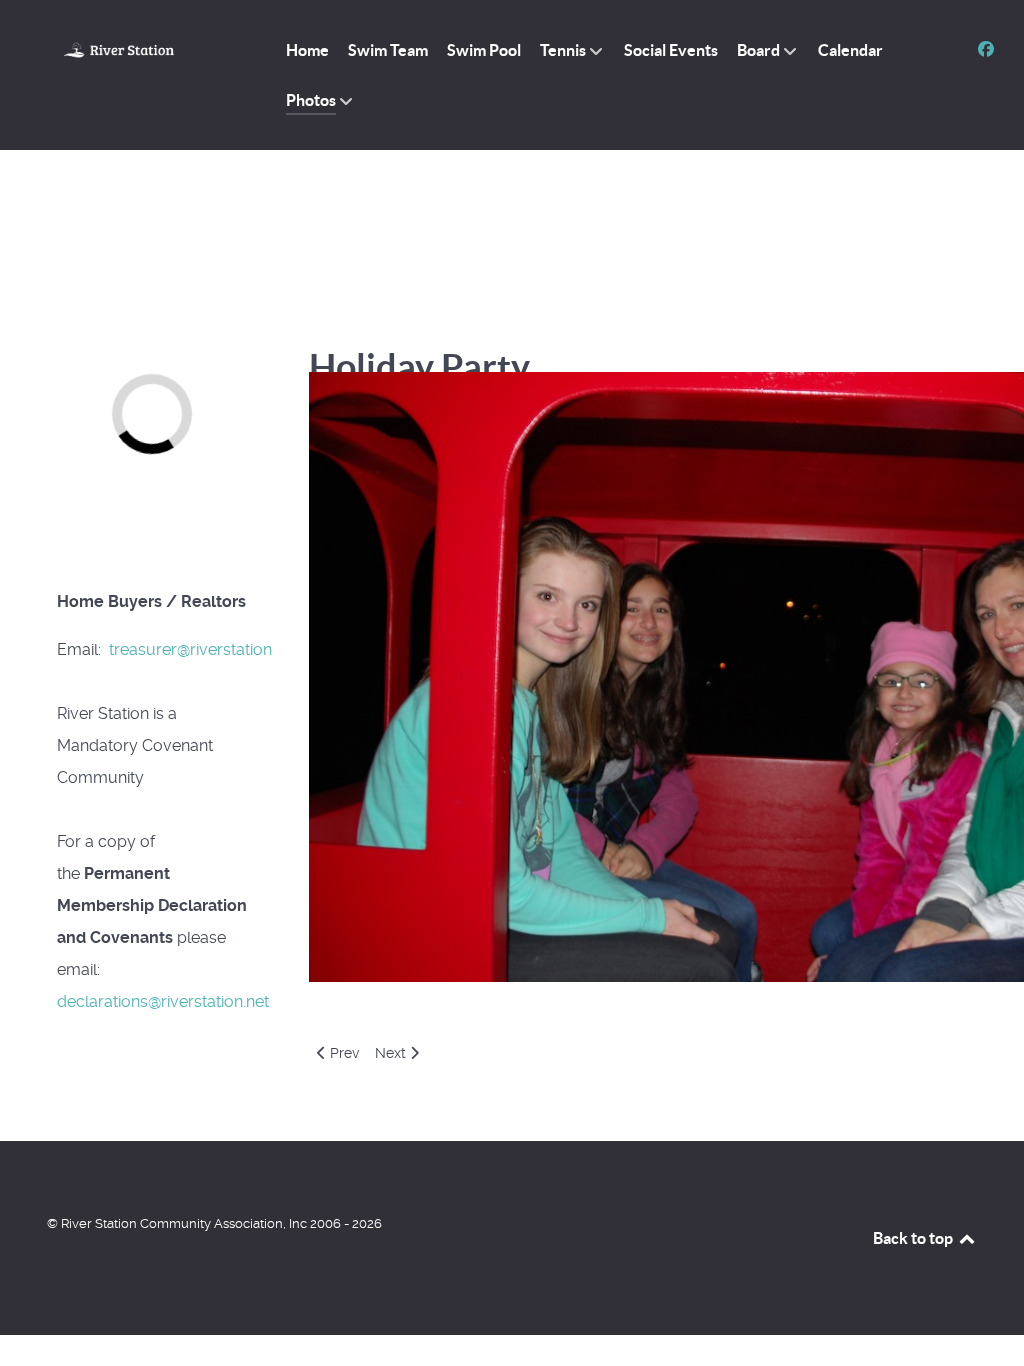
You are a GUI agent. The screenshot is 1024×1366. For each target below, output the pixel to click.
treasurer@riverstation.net (203, 649)
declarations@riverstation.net (163, 1001)
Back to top (914, 1238)
